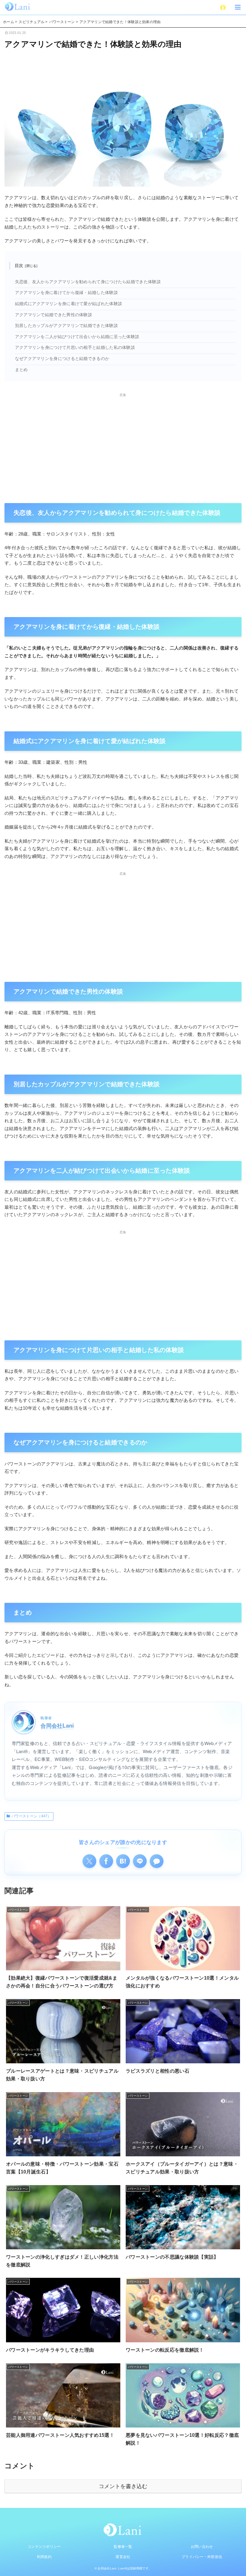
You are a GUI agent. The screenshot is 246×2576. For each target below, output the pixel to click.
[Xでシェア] (89, 1861)
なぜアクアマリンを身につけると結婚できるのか (62, 359)
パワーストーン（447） (31, 1816)
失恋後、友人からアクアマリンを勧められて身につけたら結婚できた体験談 (88, 282)
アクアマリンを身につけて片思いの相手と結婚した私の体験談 (75, 348)
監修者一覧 (123, 2547)
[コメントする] (157, 1861)
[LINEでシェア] (140, 1861)
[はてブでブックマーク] (123, 1861)
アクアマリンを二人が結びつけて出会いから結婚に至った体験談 (77, 337)
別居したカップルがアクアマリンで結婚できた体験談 (66, 326)
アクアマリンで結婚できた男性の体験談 (54, 315)
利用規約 (44, 2557)
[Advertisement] (123, 440)
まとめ (21, 370)
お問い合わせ (202, 2547)
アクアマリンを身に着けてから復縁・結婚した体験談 (66, 293)
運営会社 (123, 2557)
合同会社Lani (57, 1725)
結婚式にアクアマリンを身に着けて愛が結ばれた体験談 (69, 304)
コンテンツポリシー (44, 2547)
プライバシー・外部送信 (202, 2557)
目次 (19, 265)
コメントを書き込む (123, 2486)
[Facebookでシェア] (106, 1861)
